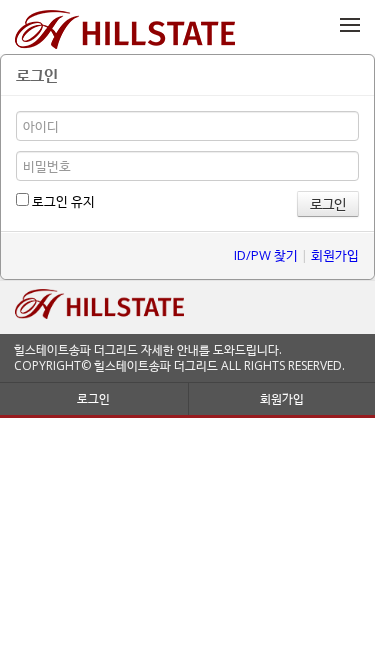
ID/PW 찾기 (266, 255)
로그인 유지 (62, 201)
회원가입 (335, 255)
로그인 (93, 398)
